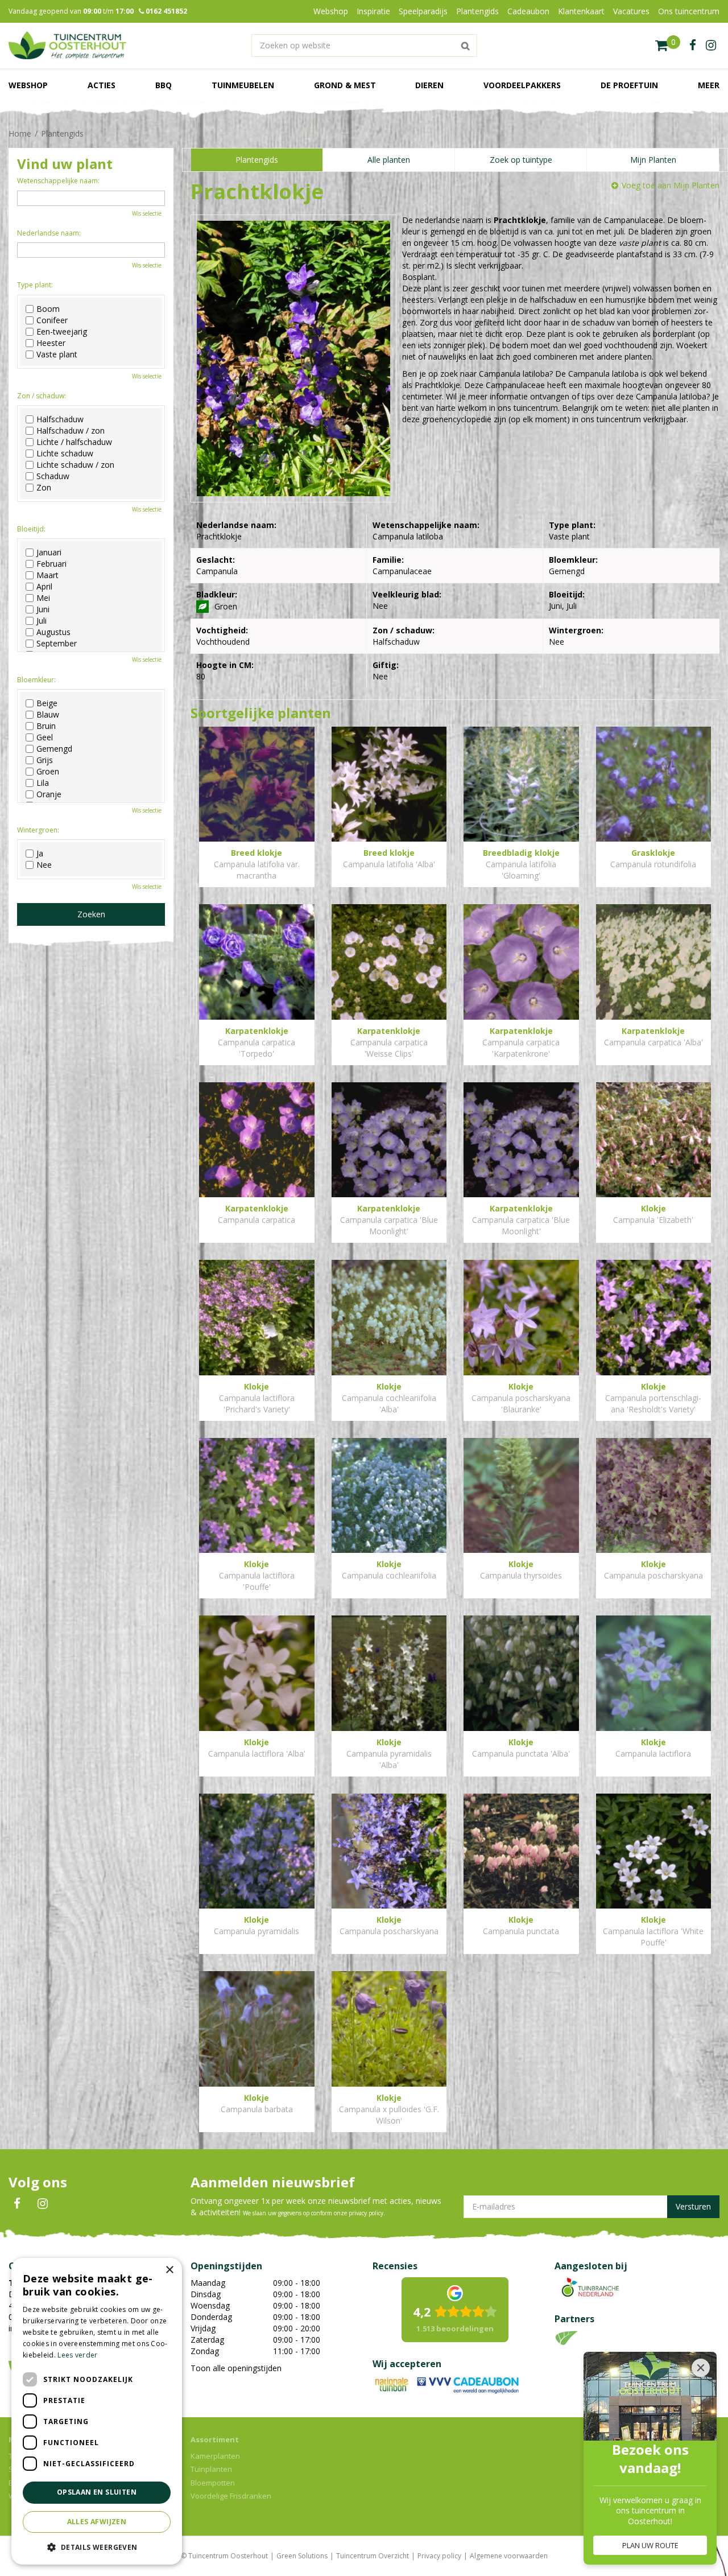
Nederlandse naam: (49, 233)
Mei (43, 598)
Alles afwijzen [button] (97, 2522)
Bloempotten (213, 2483)
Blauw (48, 715)
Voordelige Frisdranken (231, 2496)
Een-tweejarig (62, 332)
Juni (43, 609)
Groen (48, 772)
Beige (47, 703)
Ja (40, 854)
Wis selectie (147, 213)
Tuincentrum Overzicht (373, 2556)
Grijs (45, 760)
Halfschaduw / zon (71, 431)
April (44, 587)
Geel (45, 737)
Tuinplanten (211, 2469)
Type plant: (35, 285)
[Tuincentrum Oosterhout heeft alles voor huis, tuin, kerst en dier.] (67, 46)
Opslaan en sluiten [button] (97, 2492)
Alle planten (389, 160)
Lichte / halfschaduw (74, 442)
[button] (97, 2547)
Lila (43, 783)
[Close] (701, 2368)
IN (43, 2204)
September (57, 644)
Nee (44, 865)
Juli (42, 621)
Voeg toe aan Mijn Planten (671, 185)
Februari (51, 564)
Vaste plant (57, 355)
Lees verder (77, 2355)
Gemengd (54, 749)
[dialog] (97, 2411)
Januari (49, 553)
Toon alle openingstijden (236, 2368)
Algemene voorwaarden (509, 2556)
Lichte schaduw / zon (75, 465)
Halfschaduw (60, 419)
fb (693, 46)
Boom (48, 309)
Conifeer (52, 320)
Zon (44, 488)
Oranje (49, 794)
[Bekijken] (668, 46)
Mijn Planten (653, 160)
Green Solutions (302, 2556)
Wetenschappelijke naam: (58, 181)
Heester (51, 343)
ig (711, 46)
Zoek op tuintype (521, 160)
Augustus (53, 632)
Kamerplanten (215, 2456)
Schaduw (53, 476)
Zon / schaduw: (42, 396)
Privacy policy (439, 2556)
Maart (47, 575)
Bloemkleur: (36, 680)
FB (17, 2204)
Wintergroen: (38, 830)
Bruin (46, 726)
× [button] (169, 2270)
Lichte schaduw (65, 454)
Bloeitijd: (31, 529)
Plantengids (257, 160)
